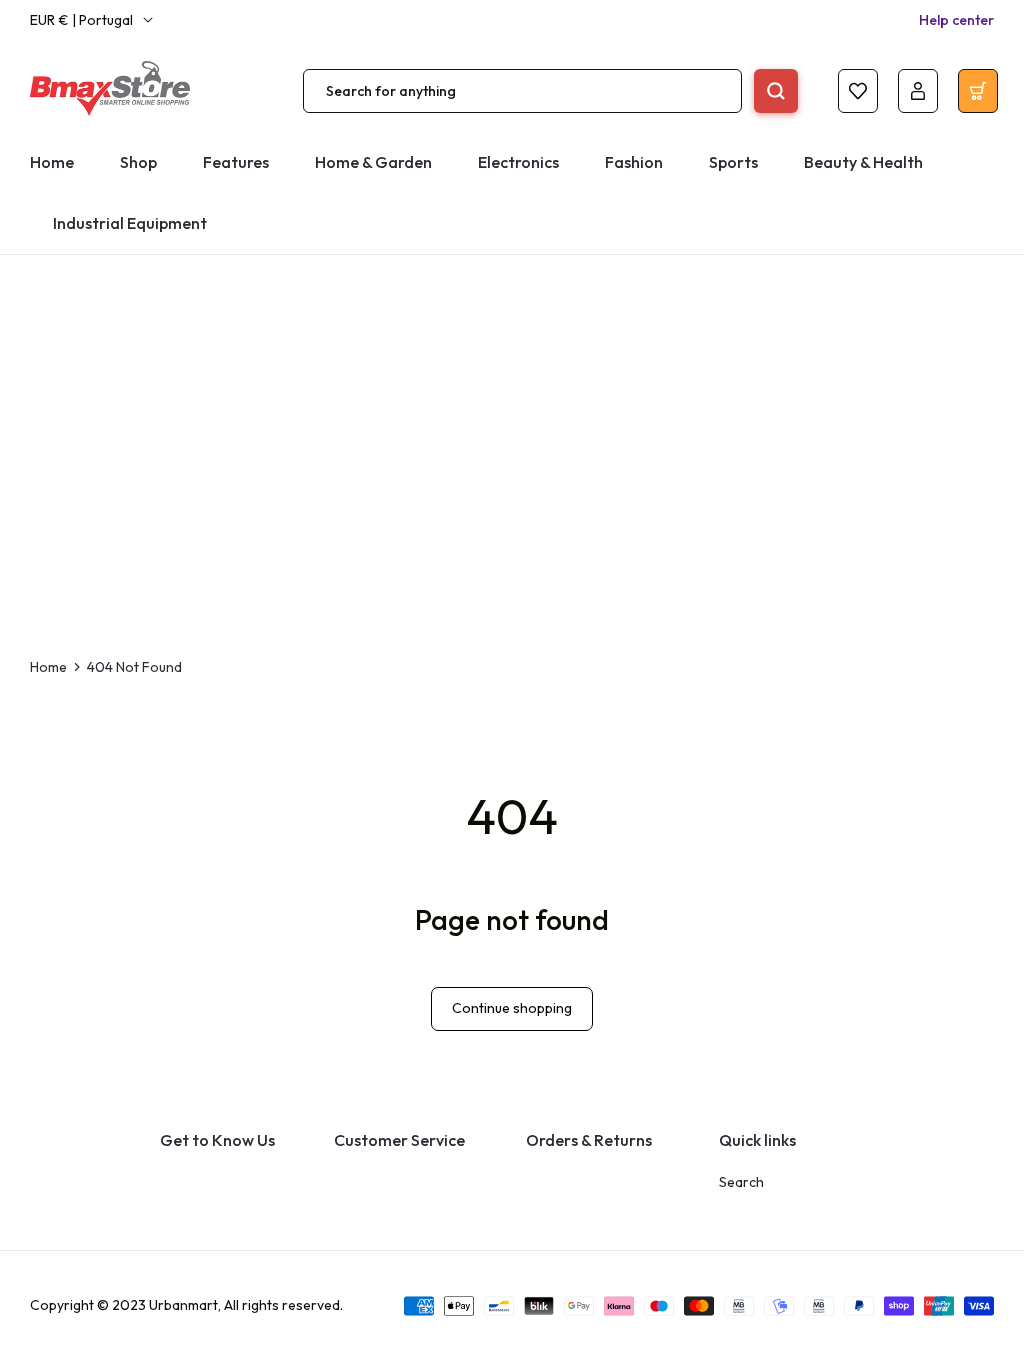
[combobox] (522, 91)
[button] (518, 162)
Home (48, 667)
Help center (956, 20)
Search (741, 1182)
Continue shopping (512, 1008)
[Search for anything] (776, 91)
